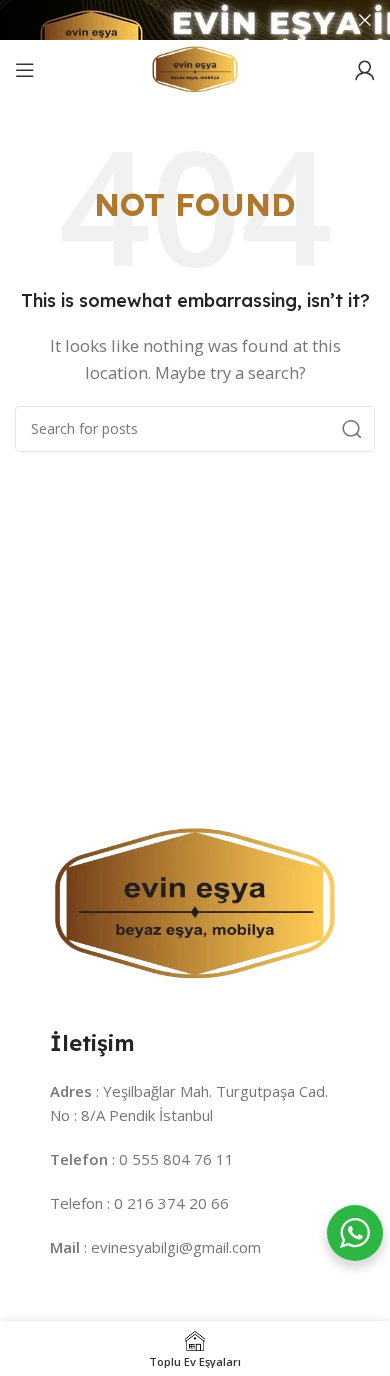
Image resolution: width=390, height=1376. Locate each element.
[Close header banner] (365, 20)
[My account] (365, 70)
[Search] (352, 429)
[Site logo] (195, 68)
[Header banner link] (165, 20)
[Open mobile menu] (25, 70)
